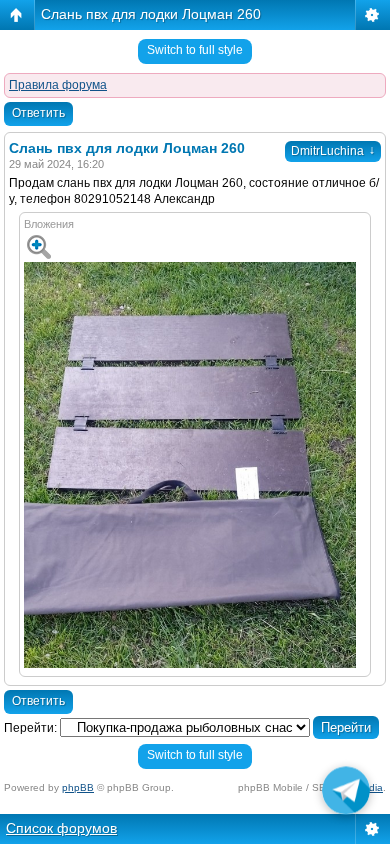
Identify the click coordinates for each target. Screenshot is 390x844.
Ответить (38, 113)
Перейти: (30, 728)
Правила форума (58, 85)
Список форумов (61, 828)
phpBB (78, 787)
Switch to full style (195, 50)
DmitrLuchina (333, 151)
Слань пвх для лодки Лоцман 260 (151, 14)
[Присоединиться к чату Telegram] (346, 794)
